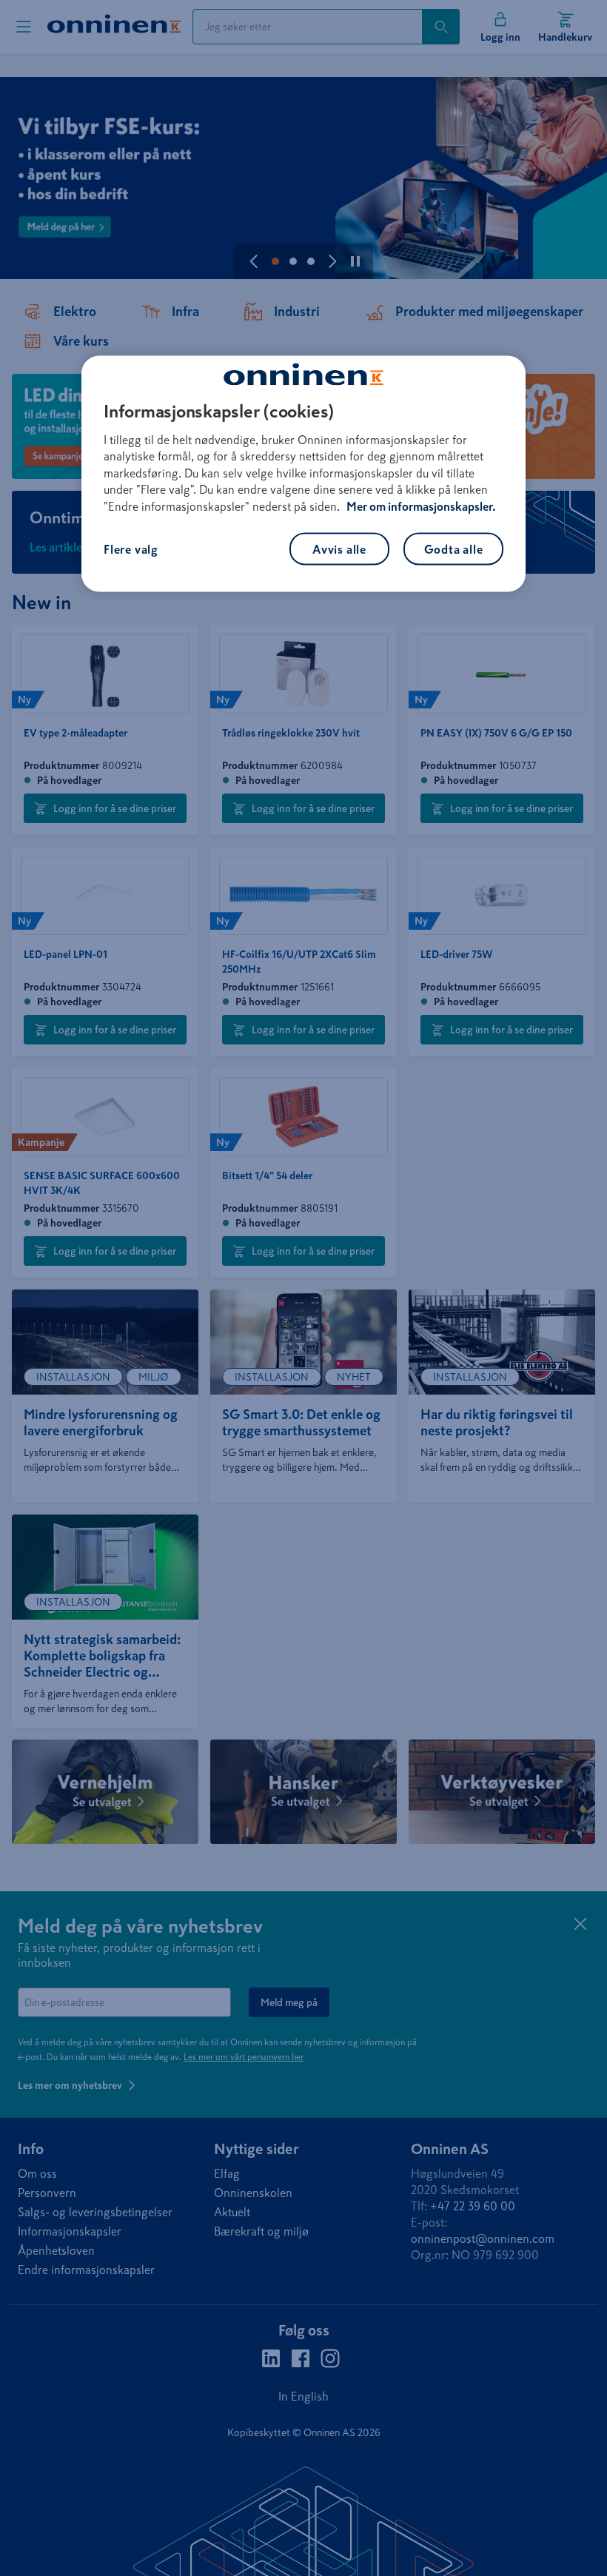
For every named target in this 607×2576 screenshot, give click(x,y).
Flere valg (131, 549)
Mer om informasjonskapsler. (421, 506)
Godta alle (454, 549)
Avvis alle (339, 549)
